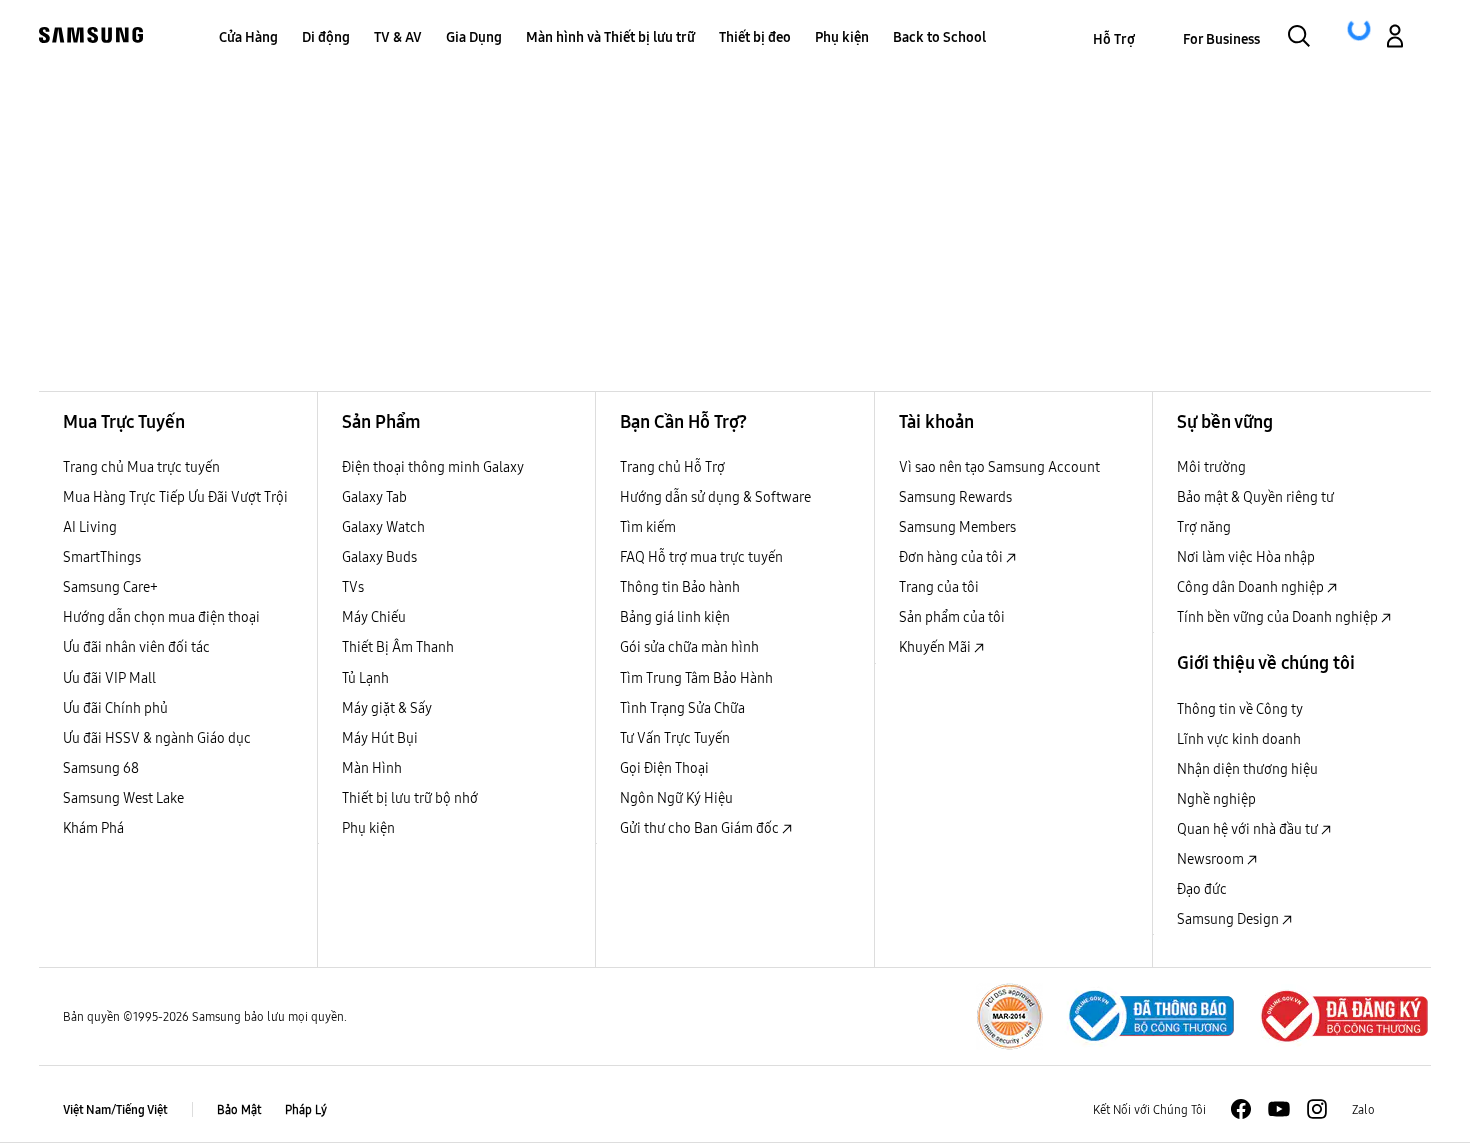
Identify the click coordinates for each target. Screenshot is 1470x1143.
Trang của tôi (939, 587)
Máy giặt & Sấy (387, 708)
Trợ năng (1204, 527)
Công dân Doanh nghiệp (1252, 587)
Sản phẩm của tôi (952, 617)
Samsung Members (957, 527)
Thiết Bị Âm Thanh (398, 647)
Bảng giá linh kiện (675, 617)
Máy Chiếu (374, 617)
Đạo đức (1202, 889)
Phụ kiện (368, 828)
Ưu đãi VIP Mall (109, 678)
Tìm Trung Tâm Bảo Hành (696, 678)
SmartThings (102, 557)
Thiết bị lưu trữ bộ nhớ (410, 798)
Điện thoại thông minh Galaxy (433, 467)
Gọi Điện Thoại (664, 768)
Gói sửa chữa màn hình (689, 647)
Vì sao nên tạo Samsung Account (999, 467)
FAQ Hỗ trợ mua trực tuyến (701, 557)
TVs (353, 587)
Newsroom (1212, 859)
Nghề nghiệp (1216, 799)
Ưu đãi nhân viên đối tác (136, 647)
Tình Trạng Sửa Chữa (682, 708)
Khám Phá (93, 828)
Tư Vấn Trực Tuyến (675, 738)
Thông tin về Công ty (1240, 709)
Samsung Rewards (955, 497)
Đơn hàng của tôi (952, 557)
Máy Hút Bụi (380, 738)
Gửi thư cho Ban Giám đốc (701, 828)
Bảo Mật (239, 1109)
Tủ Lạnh (365, 678)
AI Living (90, 527)
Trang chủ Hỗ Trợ (672, 467)
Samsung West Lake (123, 798)
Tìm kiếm (648, 527)
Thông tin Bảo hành (680, 587)
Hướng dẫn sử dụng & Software (715, 497)
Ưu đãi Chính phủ (115, 708)
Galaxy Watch (383, 527)
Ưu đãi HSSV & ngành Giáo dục (157, 738)
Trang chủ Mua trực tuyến (141, 467)
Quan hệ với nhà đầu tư (1249, 829)
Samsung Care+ (110, 587)
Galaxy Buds (379, 557)
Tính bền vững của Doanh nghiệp (1279, 617)
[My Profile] (1395, 38)
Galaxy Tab (374, 497)
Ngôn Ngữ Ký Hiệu (676, 798)
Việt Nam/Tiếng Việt (115, 1109)
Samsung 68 (101, 768)
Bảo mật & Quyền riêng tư (1255, 497)
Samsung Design (1229, 919)
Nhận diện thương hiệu (1247, 769)
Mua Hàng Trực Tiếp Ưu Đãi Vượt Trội (175, 497)
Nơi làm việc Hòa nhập (1246, 557)
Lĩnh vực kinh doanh (1239, 739)
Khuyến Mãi (936, 647)
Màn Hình (372, 768)
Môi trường (1211, 467)
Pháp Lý (306, 1109)
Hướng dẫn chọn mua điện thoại (161, 617)
